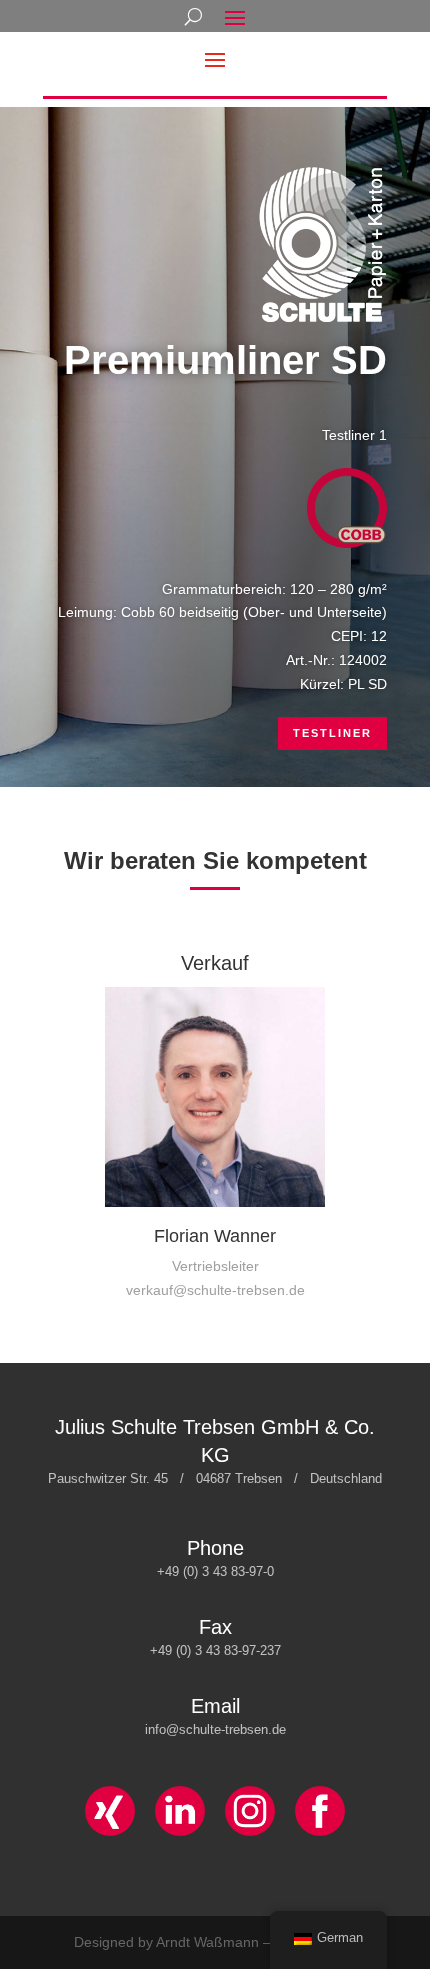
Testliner (332, 733)
